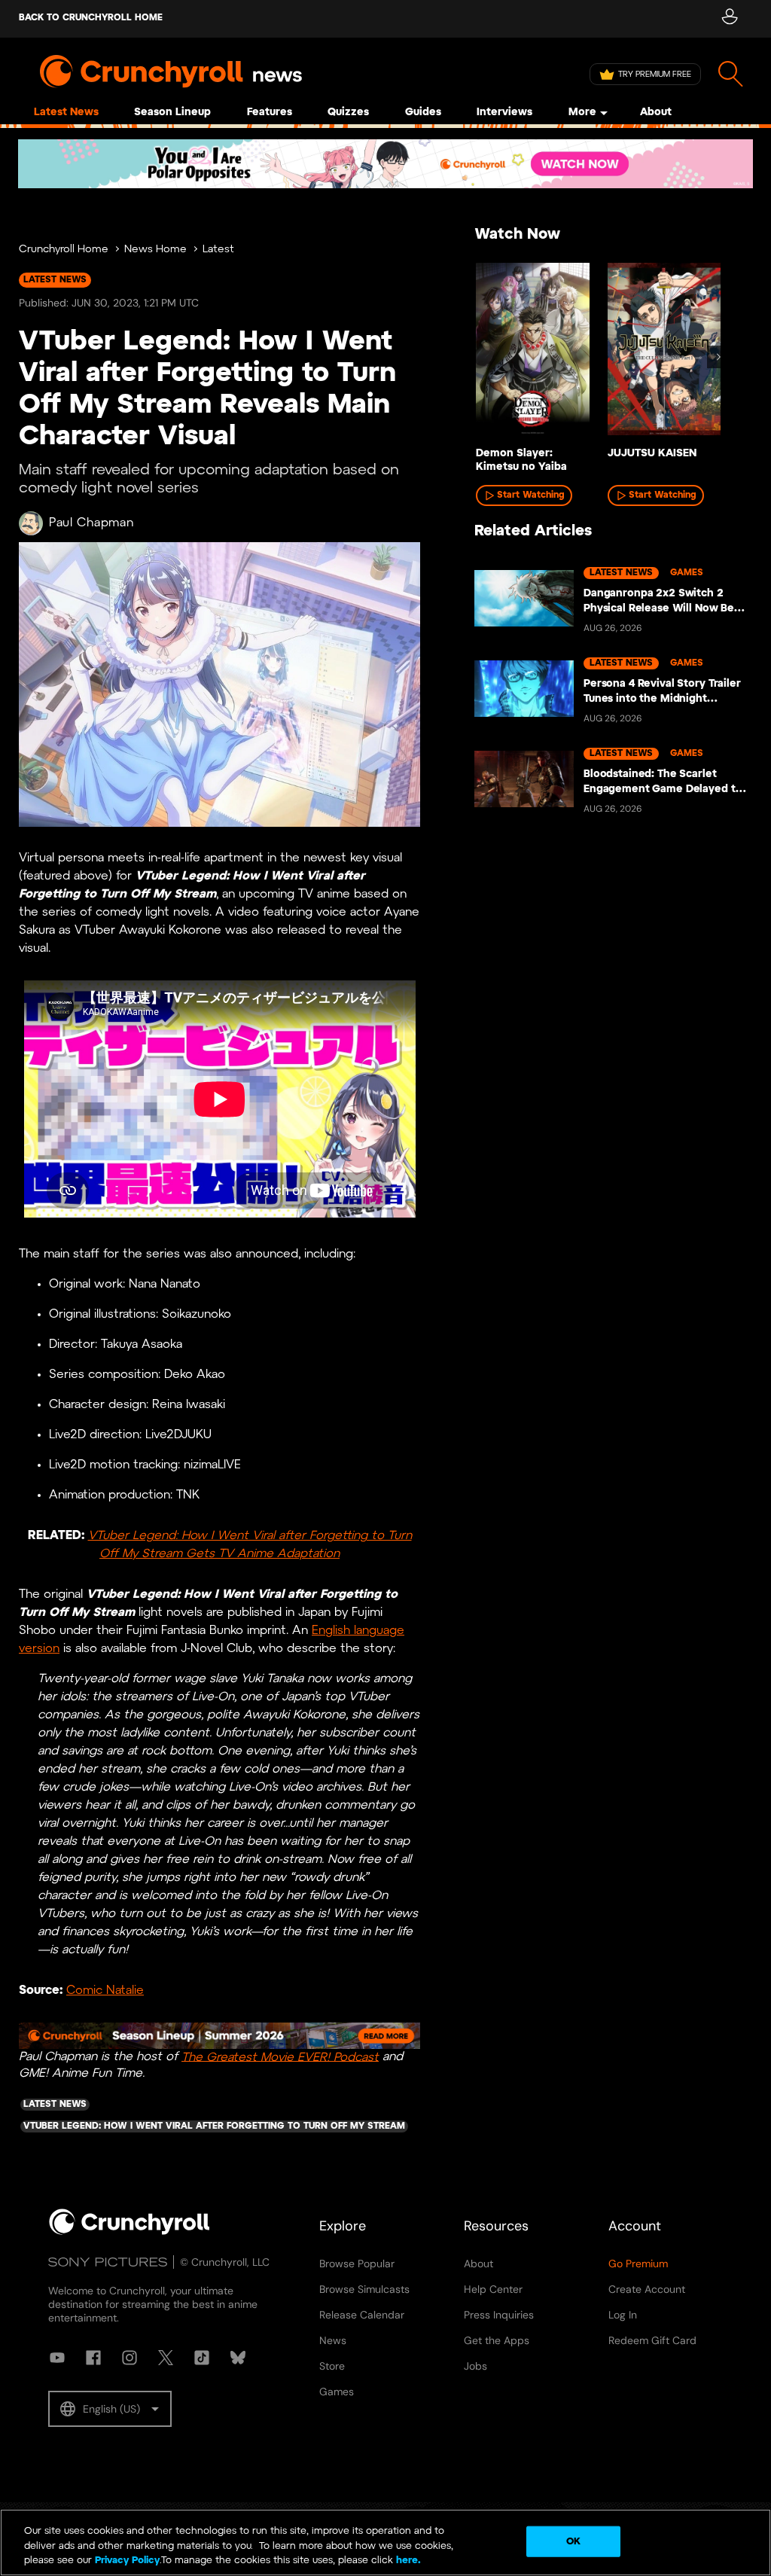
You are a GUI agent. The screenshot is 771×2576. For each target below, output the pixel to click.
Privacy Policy (127, 2561)
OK (573, 2541)
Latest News (66, 113)
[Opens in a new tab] (385, 164)
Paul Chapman (91, 523)
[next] (718, 357)
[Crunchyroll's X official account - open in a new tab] (166, 2358)
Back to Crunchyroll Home (91, 18)
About (656, 113)
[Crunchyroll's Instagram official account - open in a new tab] (130, 2358)
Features (270, 113)
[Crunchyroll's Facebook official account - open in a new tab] (93, 2358)
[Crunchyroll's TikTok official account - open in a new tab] (202, 2358)
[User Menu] (729, 19)
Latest (218, 250)
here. (407, 2561)
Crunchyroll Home (64, 250)
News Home (155, 250)
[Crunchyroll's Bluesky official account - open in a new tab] (238, 2358)
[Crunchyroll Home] (130, 2232)
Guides (423, 113)
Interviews (504, 113)
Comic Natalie (105, 1991)
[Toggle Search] (731, 74)
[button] (110, 2409)
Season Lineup (172, 113)
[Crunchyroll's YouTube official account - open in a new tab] (57, 2358)
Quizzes (348, 113)
